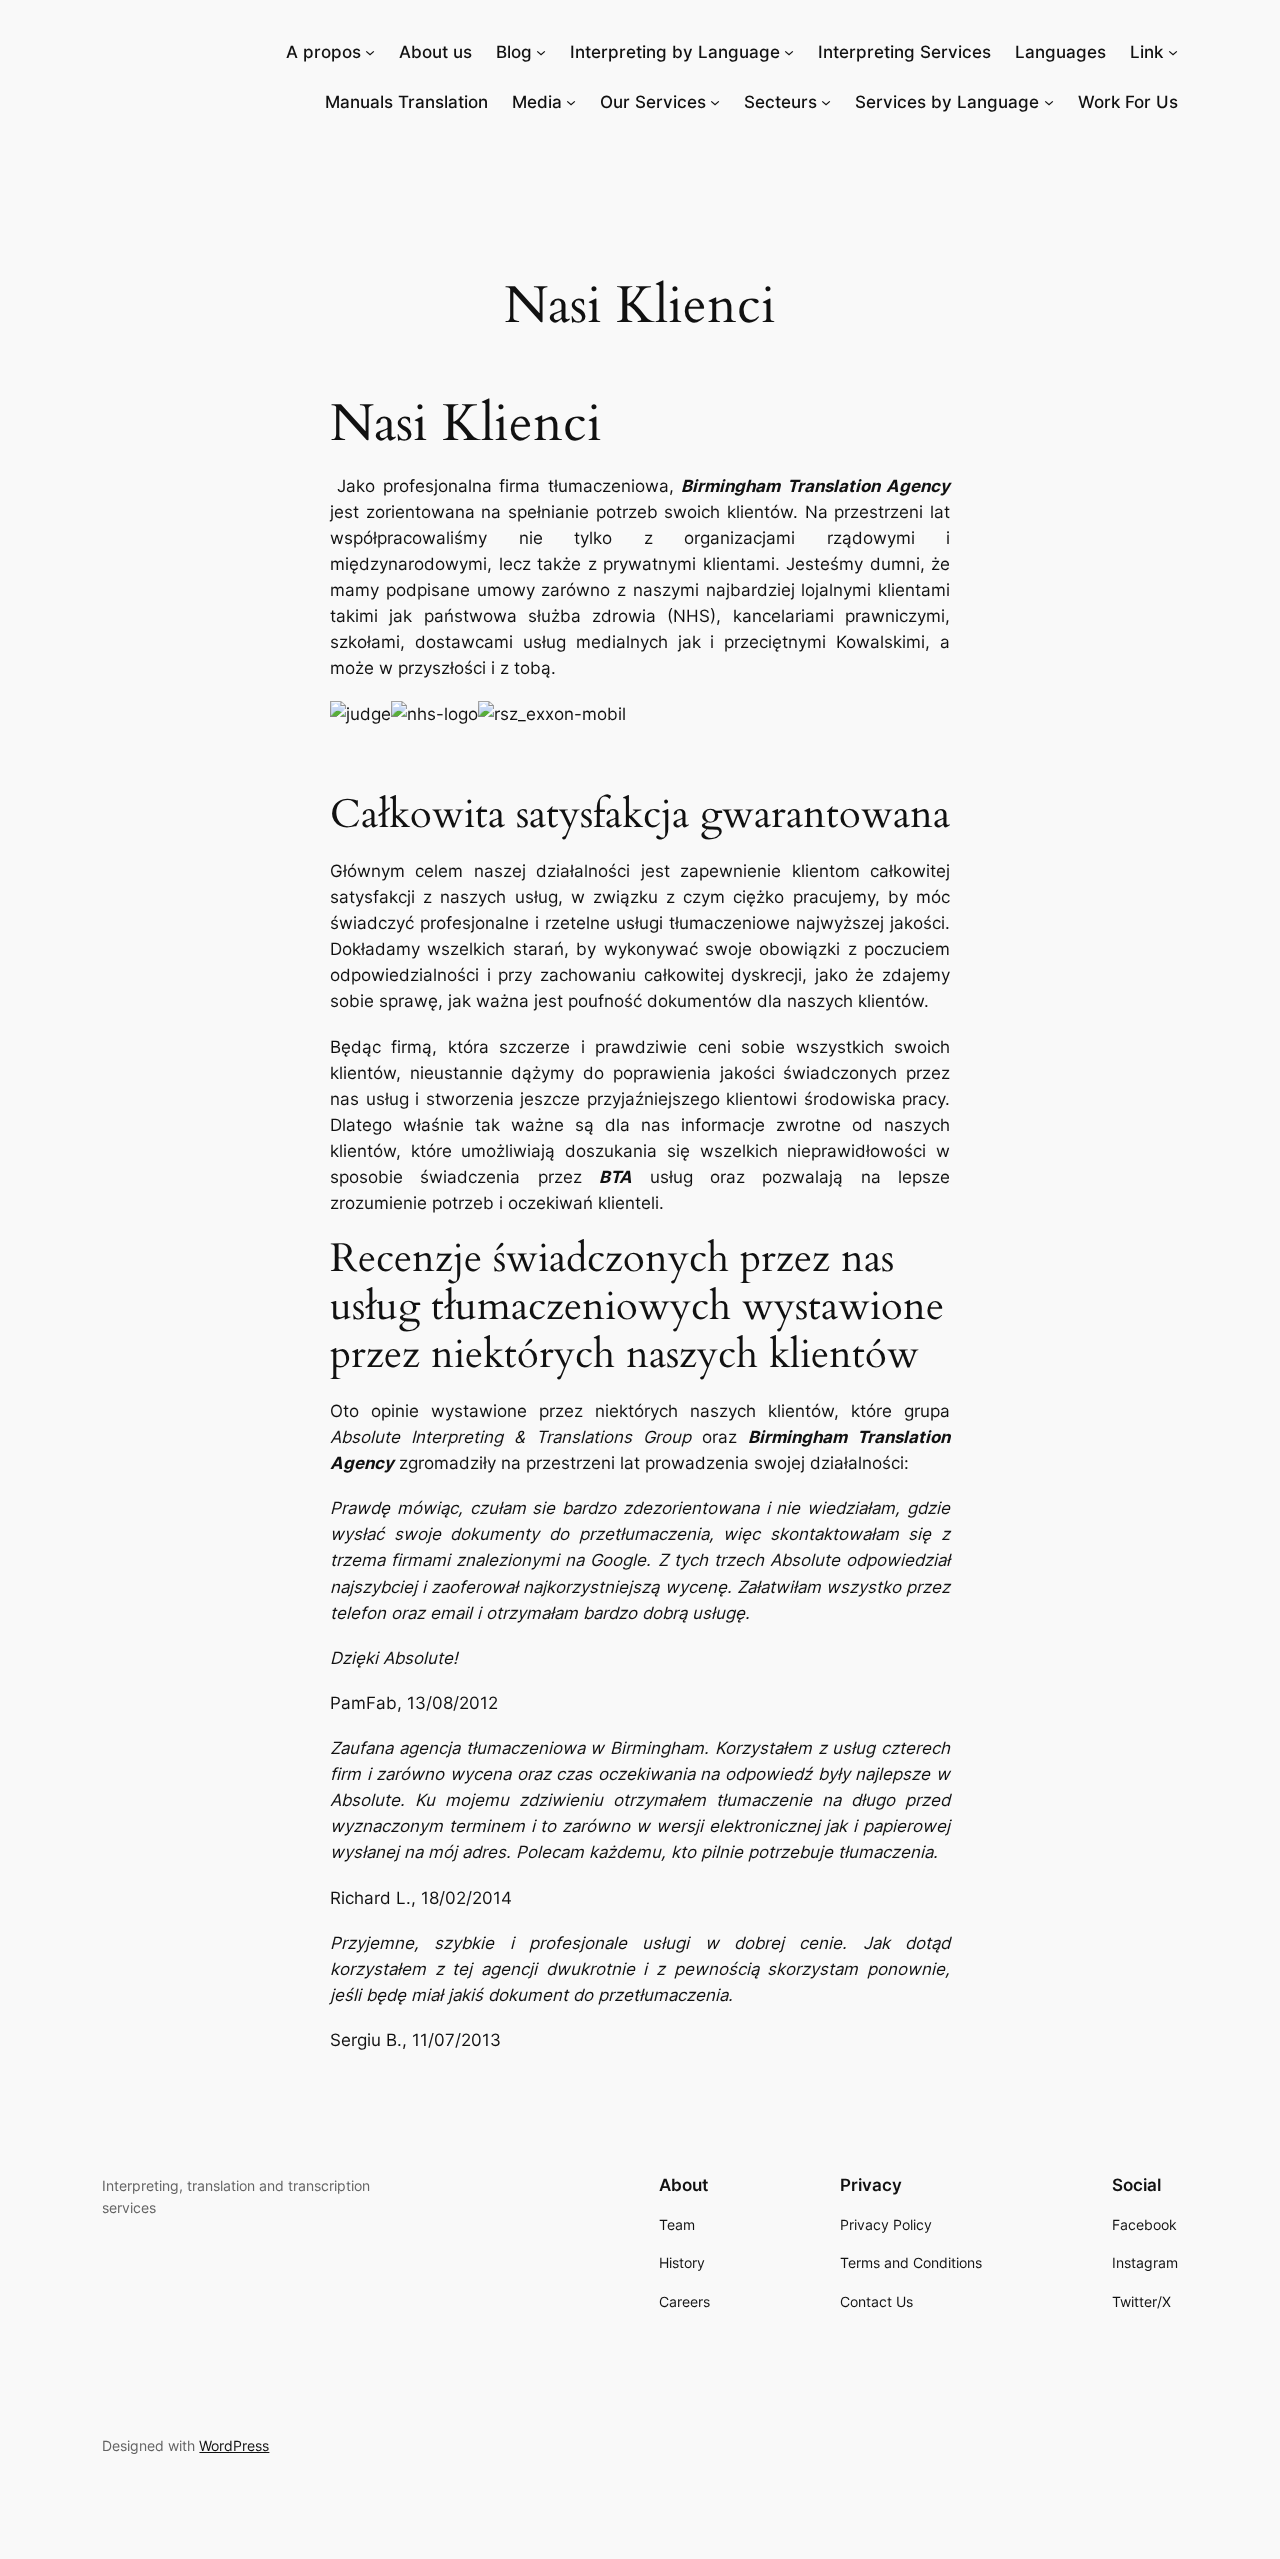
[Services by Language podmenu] (1049, 102)
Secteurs (780, 102)
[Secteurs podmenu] (826, 102)
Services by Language (947, 102)
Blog (514, 52)
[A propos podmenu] (370, 52)
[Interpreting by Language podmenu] (789, 52)
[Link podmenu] (1173, 52)
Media (537, 102)
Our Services (653, 102)
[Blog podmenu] (541, 52)
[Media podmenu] (571, 102)
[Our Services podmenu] (715, 102)
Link (1146, 52)
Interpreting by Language (675, 52)
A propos (323, 52)
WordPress (234, 2445)
